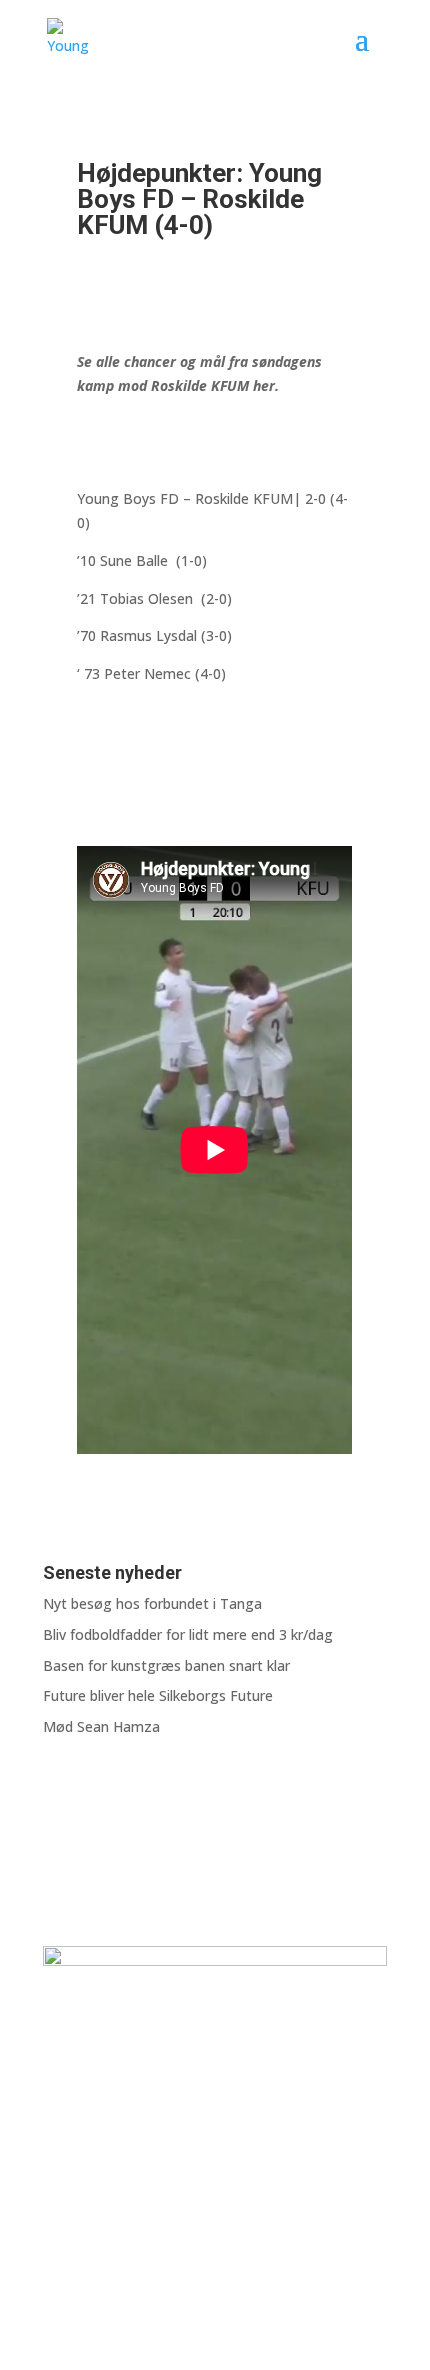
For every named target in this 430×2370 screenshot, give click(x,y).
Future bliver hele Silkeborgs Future (158, 1695)
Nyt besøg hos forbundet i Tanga (152, 1603)
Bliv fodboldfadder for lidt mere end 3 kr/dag (188, 1634)
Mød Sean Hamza (101, 1726)
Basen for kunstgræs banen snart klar (166, 1665)
